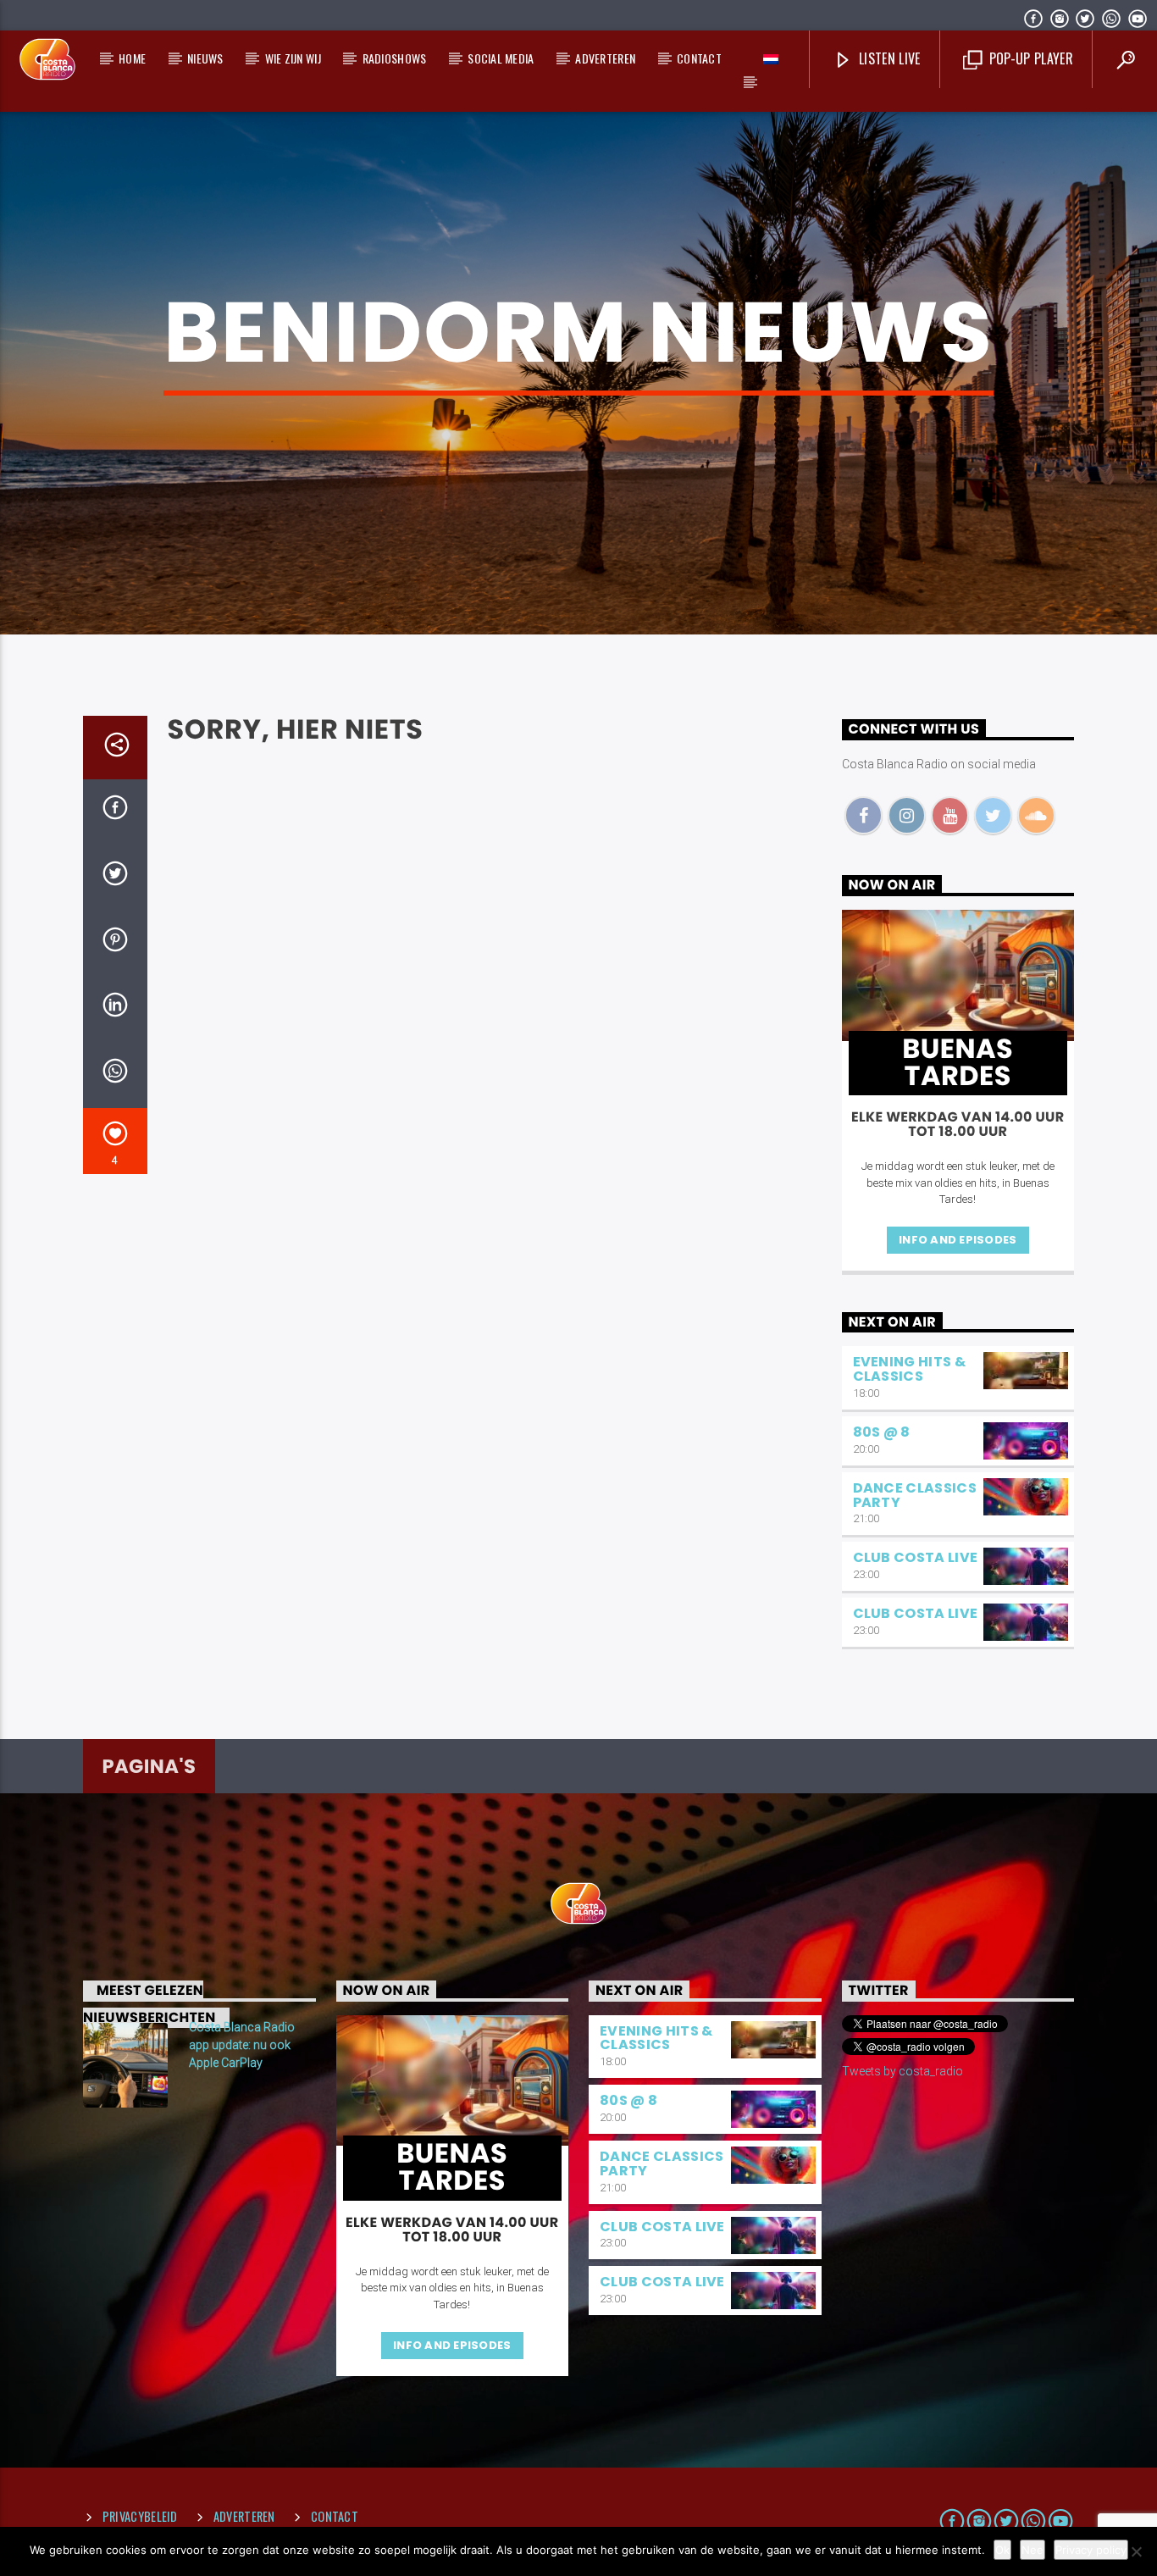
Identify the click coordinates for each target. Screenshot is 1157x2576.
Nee (1032, 2550)
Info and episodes (958, 1240)
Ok (1002, 2550)
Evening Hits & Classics (909, 1369)
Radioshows (395, 58)
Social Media (501, 58)
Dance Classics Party (915, 1495)
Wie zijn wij (293, 58)
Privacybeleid (140, 2516)
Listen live (888, 58)
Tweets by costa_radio (902, 2071)
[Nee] (1136, 2551)
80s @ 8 (882, 1432)
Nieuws (205, 58)
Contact (699, 58)
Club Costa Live (916, 1557)
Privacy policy (1091, 2550)
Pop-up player (1029, 58)
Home (132, 58)
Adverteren (605, 58)
